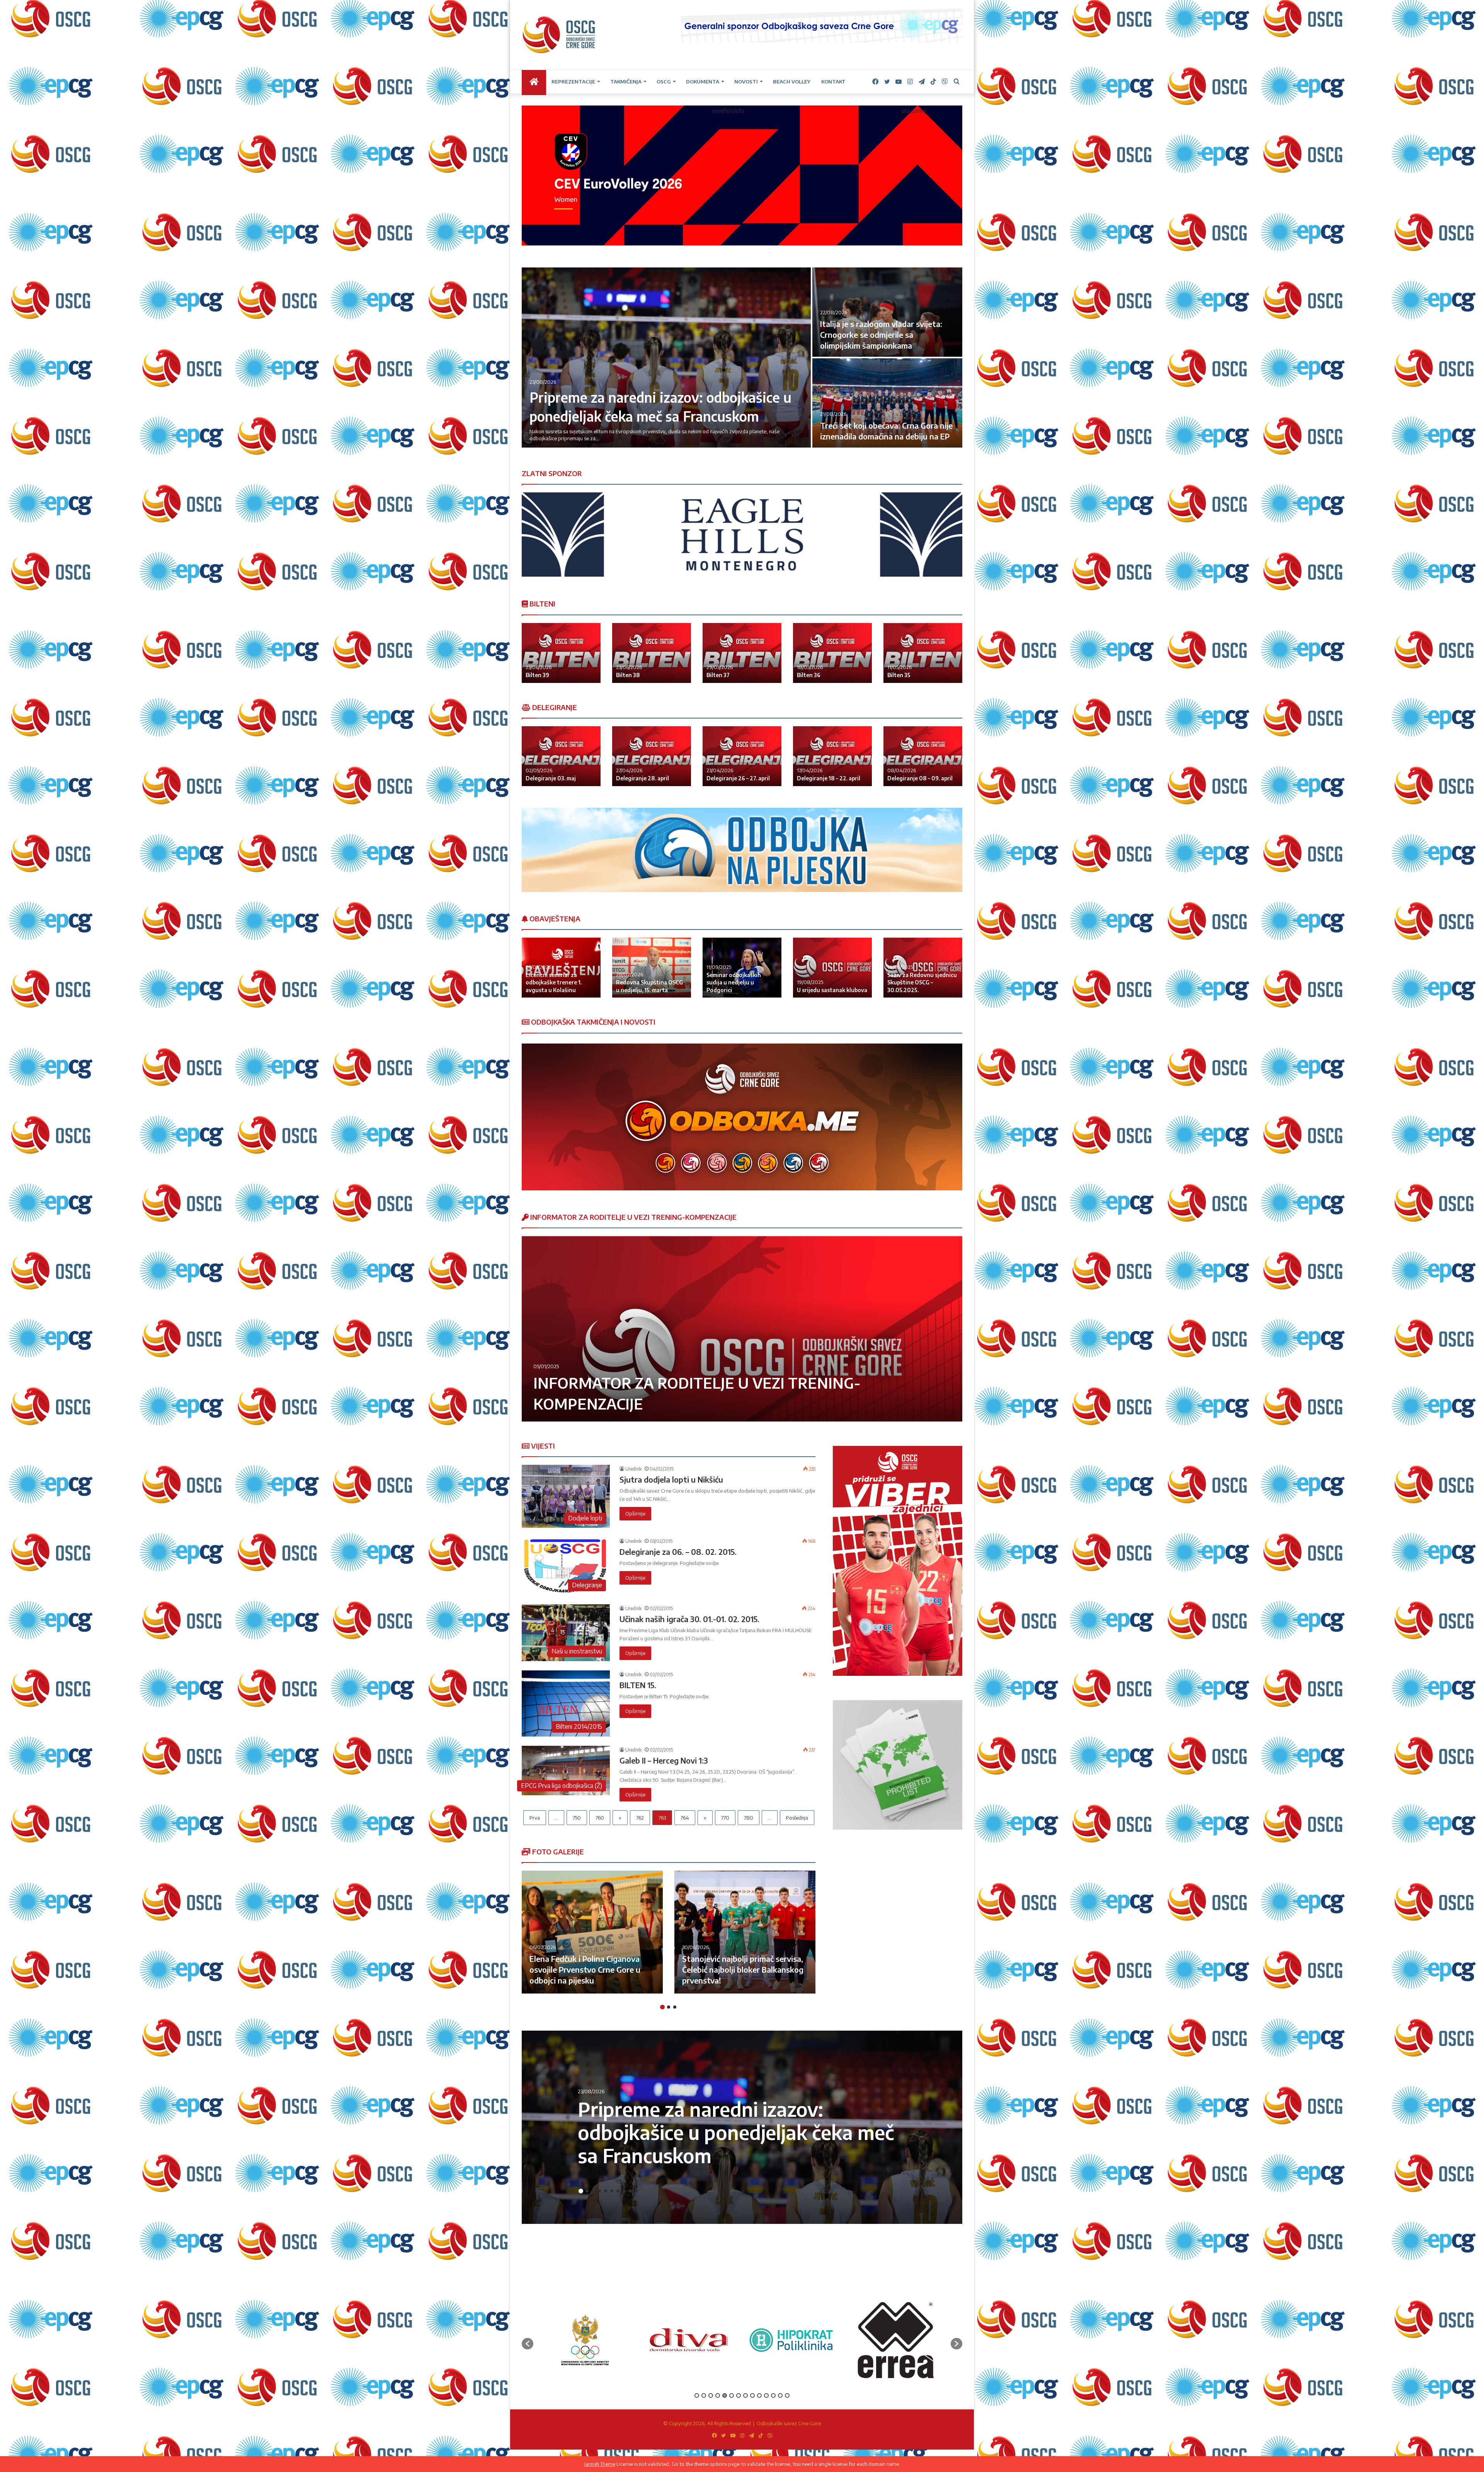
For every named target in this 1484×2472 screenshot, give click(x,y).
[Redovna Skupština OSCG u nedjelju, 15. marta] (652, 968)
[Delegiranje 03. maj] (561, 756)
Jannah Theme (600, 2464)
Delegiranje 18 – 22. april (829, 778)
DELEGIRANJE (554, 707)
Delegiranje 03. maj (551, 778)
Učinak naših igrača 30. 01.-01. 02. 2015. (689, 1619)
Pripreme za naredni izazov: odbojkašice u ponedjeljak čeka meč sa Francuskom (736, 2132)
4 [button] (599, 2191)
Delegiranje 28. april (642, 778)
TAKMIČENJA (626, 82)
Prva (535, 1818)
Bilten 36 (809, 675)
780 (749, 1818)
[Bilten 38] (652, 653)
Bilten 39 (537, 675)
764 (685, 1818)
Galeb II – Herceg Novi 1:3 (664, 1760)
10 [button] (636, 2191)
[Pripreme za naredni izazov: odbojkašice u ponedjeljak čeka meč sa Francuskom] (666, 358)
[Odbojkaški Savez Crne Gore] (559, 35)
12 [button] (773, 2395)
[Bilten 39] (561, 653)
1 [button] (662, 2007)
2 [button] (669, 2007)
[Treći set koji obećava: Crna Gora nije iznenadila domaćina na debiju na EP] (887, 403)
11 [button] (766, 2395)
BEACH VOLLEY (792, 82)
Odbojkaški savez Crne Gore (789, 2423)
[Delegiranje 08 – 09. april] (923, 756)
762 (640, 1818)
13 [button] (780, 2395)
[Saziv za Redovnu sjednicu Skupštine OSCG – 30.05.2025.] (923, 968)
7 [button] (618, 2191)
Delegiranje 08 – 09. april (920, 778)
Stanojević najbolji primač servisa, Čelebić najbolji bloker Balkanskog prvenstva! (743, 1969)
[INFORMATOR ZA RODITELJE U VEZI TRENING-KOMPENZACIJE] (742, 1329)
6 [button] (612, 2191)
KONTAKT (833, 82)
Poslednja (797, 1818)
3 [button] (675, 2007)
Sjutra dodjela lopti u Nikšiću (671, 1479)
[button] (528, 2344)
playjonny (914, 111)
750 (577, 1818)
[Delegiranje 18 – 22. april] (832, 756)
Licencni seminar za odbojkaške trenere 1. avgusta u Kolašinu (554, 982)
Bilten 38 (628, 675)
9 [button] (630, 2191)
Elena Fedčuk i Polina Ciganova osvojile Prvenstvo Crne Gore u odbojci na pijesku (585, 1969)
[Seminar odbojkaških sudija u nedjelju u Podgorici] (742, 968)
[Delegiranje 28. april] (652, 756)
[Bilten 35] (923, 653)
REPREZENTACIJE (573, 82)
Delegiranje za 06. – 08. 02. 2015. (678, 1552)
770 (725, 1818)
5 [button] (606, 2191)
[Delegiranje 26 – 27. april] (742, 756)
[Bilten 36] (832, 653)
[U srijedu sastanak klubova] (832, 968)
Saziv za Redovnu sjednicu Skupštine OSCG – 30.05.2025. (922, 982)
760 (600, 1818)
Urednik (633, 1469)
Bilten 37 (718, 675)
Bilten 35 (899, 675)
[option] (742, 358)
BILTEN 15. (638, 1685)
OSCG (664, 82)
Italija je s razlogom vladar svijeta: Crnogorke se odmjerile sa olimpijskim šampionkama (881, 335)
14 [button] (787, 2395)
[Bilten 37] (742, 653)
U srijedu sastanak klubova (832, 990)
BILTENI (542, 604)
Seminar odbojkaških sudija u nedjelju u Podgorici (734, 982)
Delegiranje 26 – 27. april (738, 778)
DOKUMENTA (703, 82)
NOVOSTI (746, 82)
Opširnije (635, 1514)
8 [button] (624, 2191)
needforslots (728, 111)
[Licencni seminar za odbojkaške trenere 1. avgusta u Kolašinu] (561, 968)
